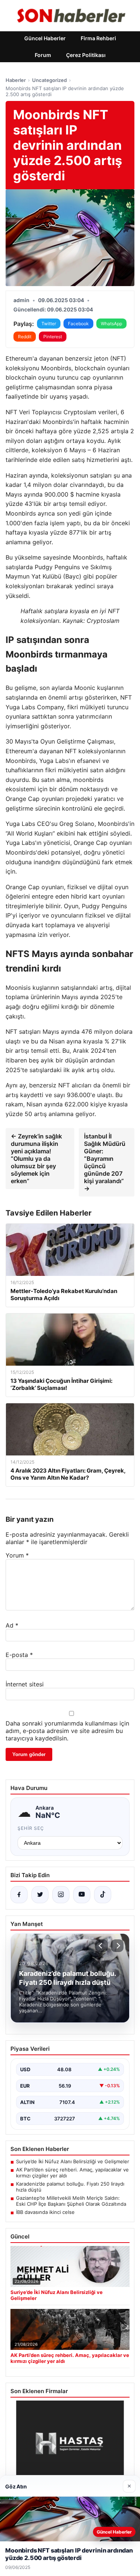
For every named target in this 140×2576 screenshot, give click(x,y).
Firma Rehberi (98, 38)
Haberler (16, 80)
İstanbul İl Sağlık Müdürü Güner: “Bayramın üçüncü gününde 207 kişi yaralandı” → (105, 1162)
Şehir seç (31, 1828)
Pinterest (53, 337)
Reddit (25, 337)
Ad (12, 1625)
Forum (43, 55)
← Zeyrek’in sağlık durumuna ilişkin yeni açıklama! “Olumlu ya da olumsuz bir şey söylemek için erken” (36, 1159)
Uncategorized (49, 80)
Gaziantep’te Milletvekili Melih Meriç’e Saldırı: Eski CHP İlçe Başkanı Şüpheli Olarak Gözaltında (71, 2201)
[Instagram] (61, 1895)
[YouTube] (82, 1895)
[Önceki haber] (102, 1946)
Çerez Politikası (86, 55)
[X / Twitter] (40, 1895)
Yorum (17, 1555)
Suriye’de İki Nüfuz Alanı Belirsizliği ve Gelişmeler (73, 2161)
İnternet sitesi (25, 1684)
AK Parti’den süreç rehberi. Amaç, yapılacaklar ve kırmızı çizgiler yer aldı (72, 2173)
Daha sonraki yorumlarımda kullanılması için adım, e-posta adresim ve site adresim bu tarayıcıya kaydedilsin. (67, 1731)
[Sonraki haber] (117, 1946)
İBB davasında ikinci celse (45, 2212)
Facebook (78, 324)
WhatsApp (111, 324)
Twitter (49, 324)
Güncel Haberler (45, 38)
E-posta (19, 1655)
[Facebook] (19, 1895)
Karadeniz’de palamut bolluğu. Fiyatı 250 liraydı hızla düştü (70, 2187)
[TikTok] (103, 1895)
